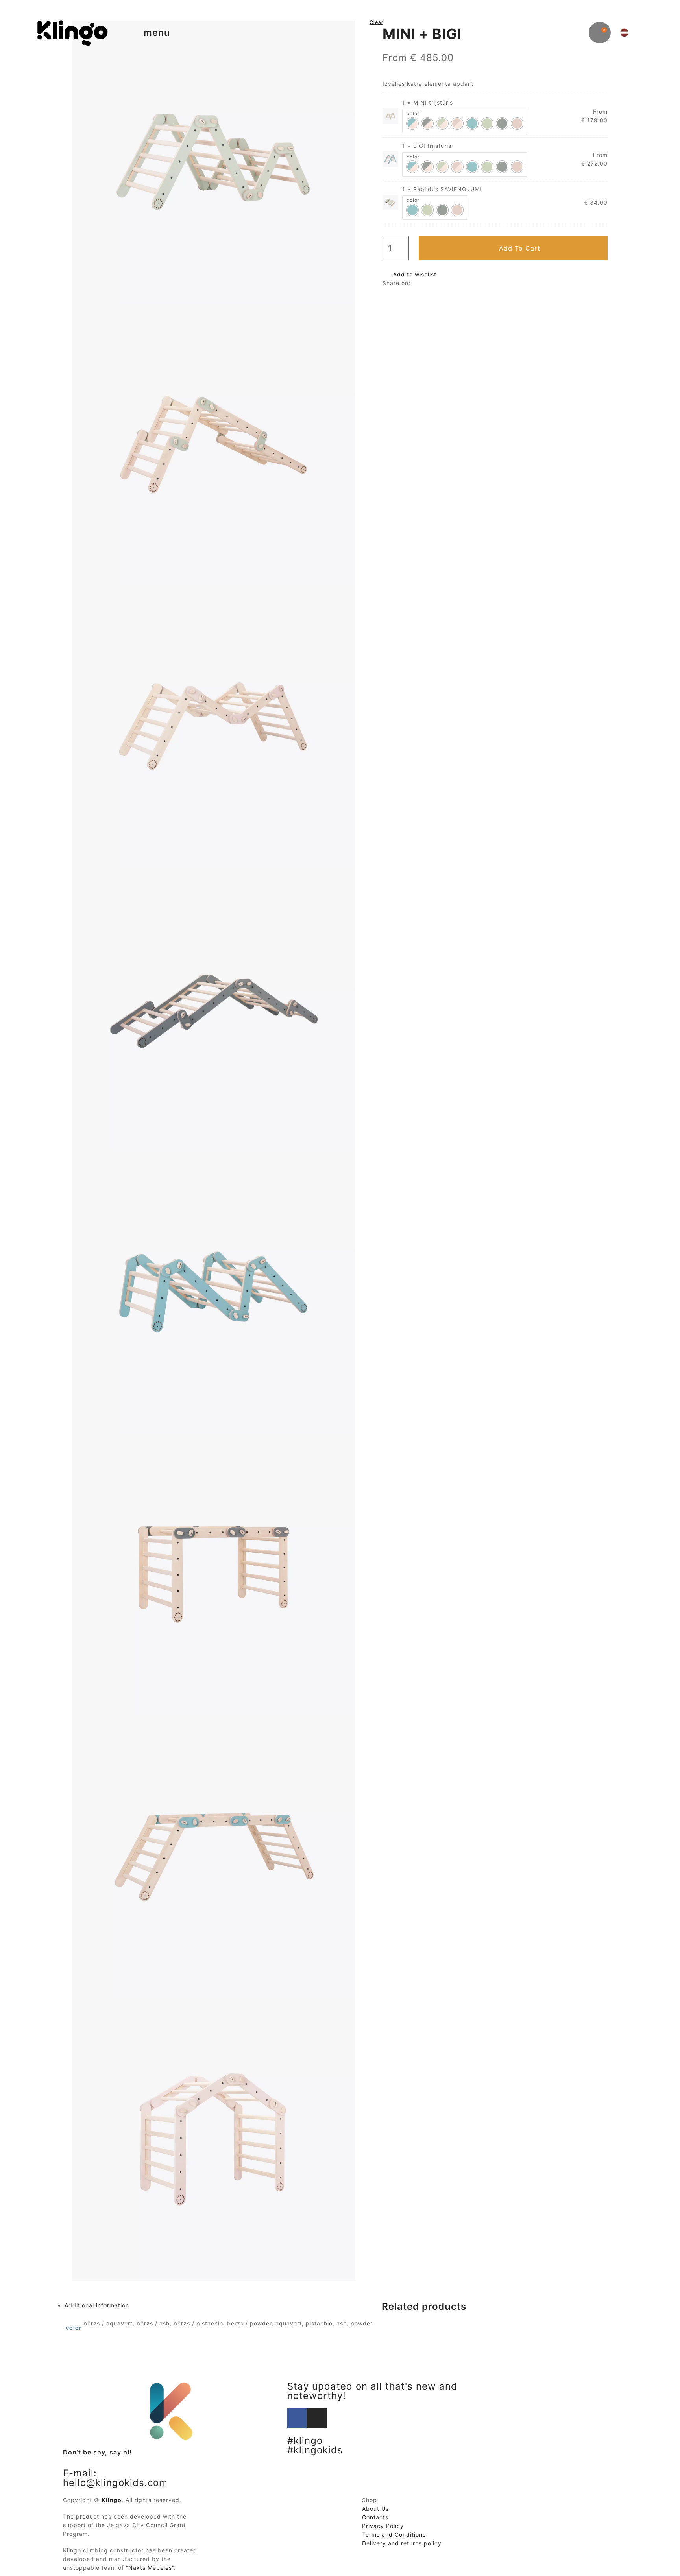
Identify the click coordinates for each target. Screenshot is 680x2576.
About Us (375, 2509)
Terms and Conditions (394, 2535)
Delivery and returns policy (402, 2543)
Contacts (375, 2517)
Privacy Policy (383, 2526)
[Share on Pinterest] (423, 283)
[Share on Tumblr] (419, 283)
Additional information (97, 2305)
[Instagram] (317, 2418)
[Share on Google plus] (421, 283)
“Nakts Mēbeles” (150, 2568)
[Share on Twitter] (415, 283)
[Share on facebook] (413, 283)
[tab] (219, 2305)
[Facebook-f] (297, 2418)
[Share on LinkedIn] (417, 283)
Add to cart (520, 248)
